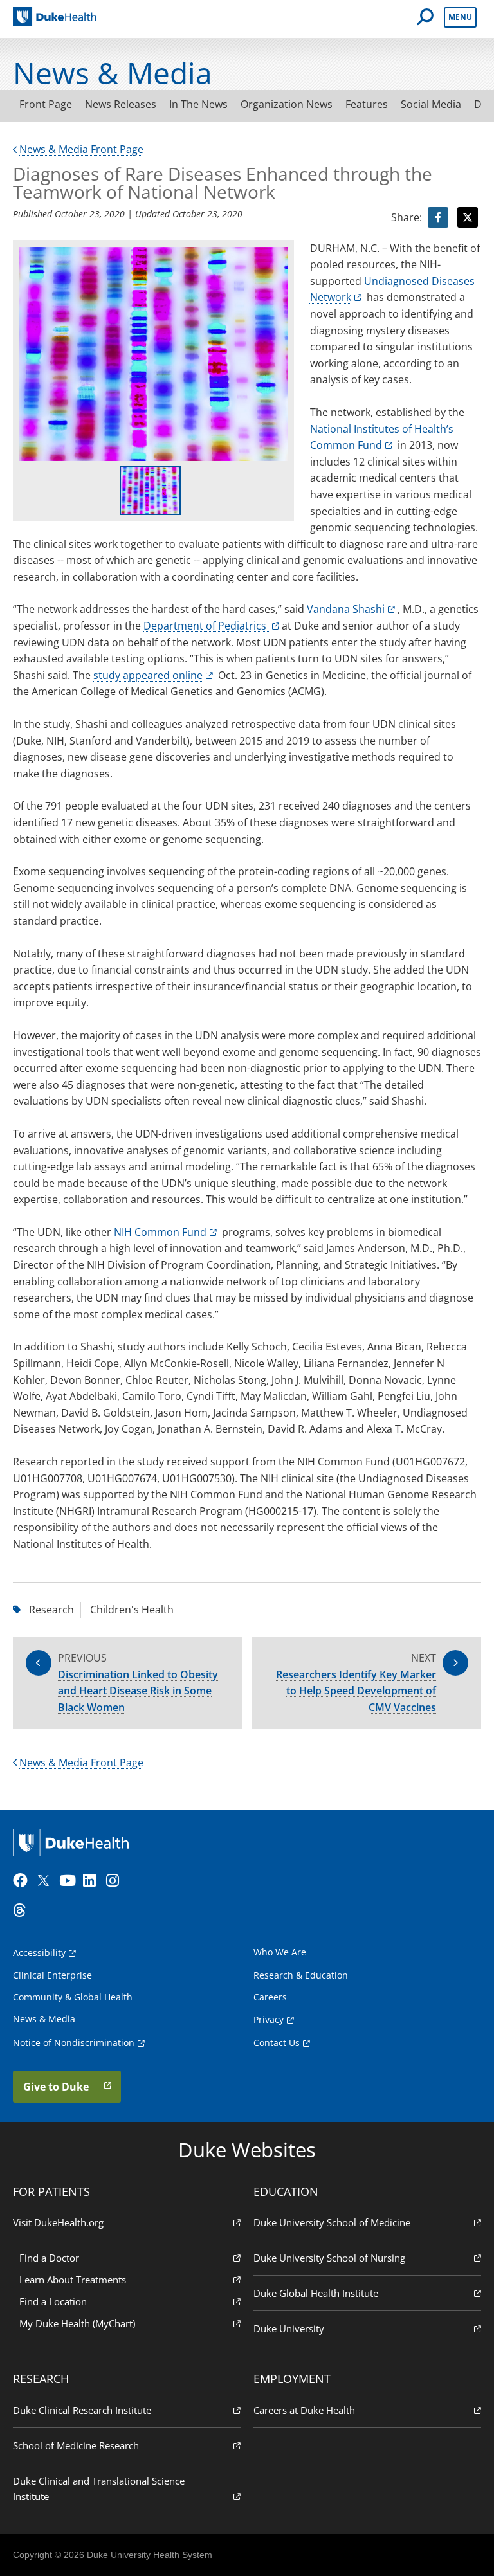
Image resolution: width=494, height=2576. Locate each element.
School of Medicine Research (76, 2445)
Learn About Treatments (73, 2280)
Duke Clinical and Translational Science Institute (99, 2489)
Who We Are (280, 1952)
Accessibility (39, 1953)
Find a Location (53, 2301)
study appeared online (148, 675)
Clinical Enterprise (52, 1975)
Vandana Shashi (346, 609)
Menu (460, 17)
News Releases (121, 104)
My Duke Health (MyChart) (77, 2323)
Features (367, 104)
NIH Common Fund (160, 1232)
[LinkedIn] (93, 1881)
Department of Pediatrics (206, 626)
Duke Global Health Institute (316, 2293)
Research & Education (301, 1975)
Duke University (289, 2328)
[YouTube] (69, 1881)
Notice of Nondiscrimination (74, 2043)
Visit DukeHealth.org (58, 2222)
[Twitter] (46, 1881)
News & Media (44, 2019)
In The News (198, 104)
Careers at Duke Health (304, 2410)
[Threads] (23, 1910)
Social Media (431, 104)
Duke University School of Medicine (332, 2222)
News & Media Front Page (81, 149)
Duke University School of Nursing (329, 2258)
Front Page (46, 104)
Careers (270, 1997)
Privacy (269, 2019)
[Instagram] (116, 1881)
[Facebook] (23, 1881)
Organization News (287, 104)
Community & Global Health (73, 1997)
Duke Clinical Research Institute (82, 2410)
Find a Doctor (49, 2258)
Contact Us (277, 2043)
